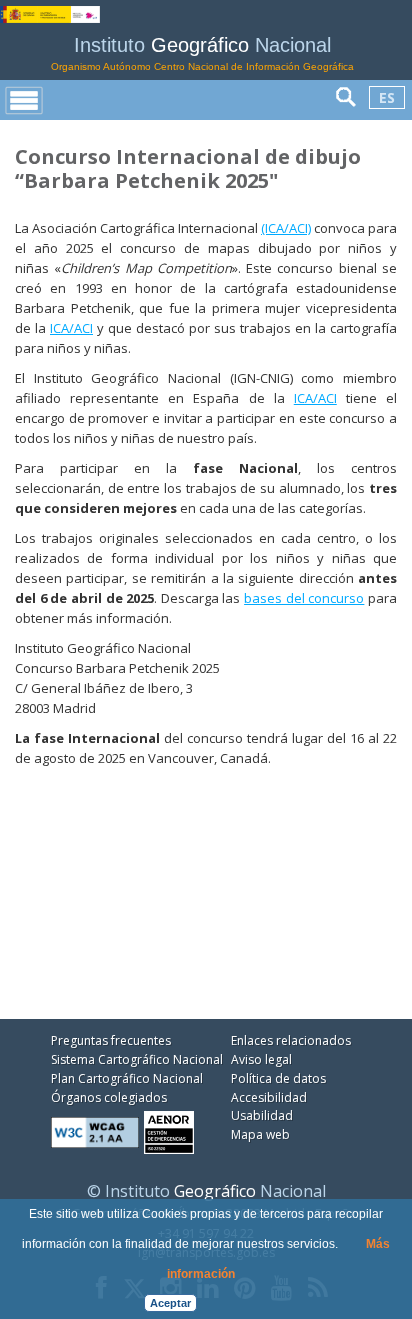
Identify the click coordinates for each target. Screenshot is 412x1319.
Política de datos (278, 1078)
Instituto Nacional (202, 53)
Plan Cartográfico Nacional (127, 1078)
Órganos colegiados (109, 1097)
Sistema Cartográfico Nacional (137, 1059)
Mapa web (260, 1134)
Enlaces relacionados (291, 1040)
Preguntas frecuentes (111, 1040)
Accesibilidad (269, 1097)
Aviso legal (261, 1059)
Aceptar (170, 1303)
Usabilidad (262, 1115)
